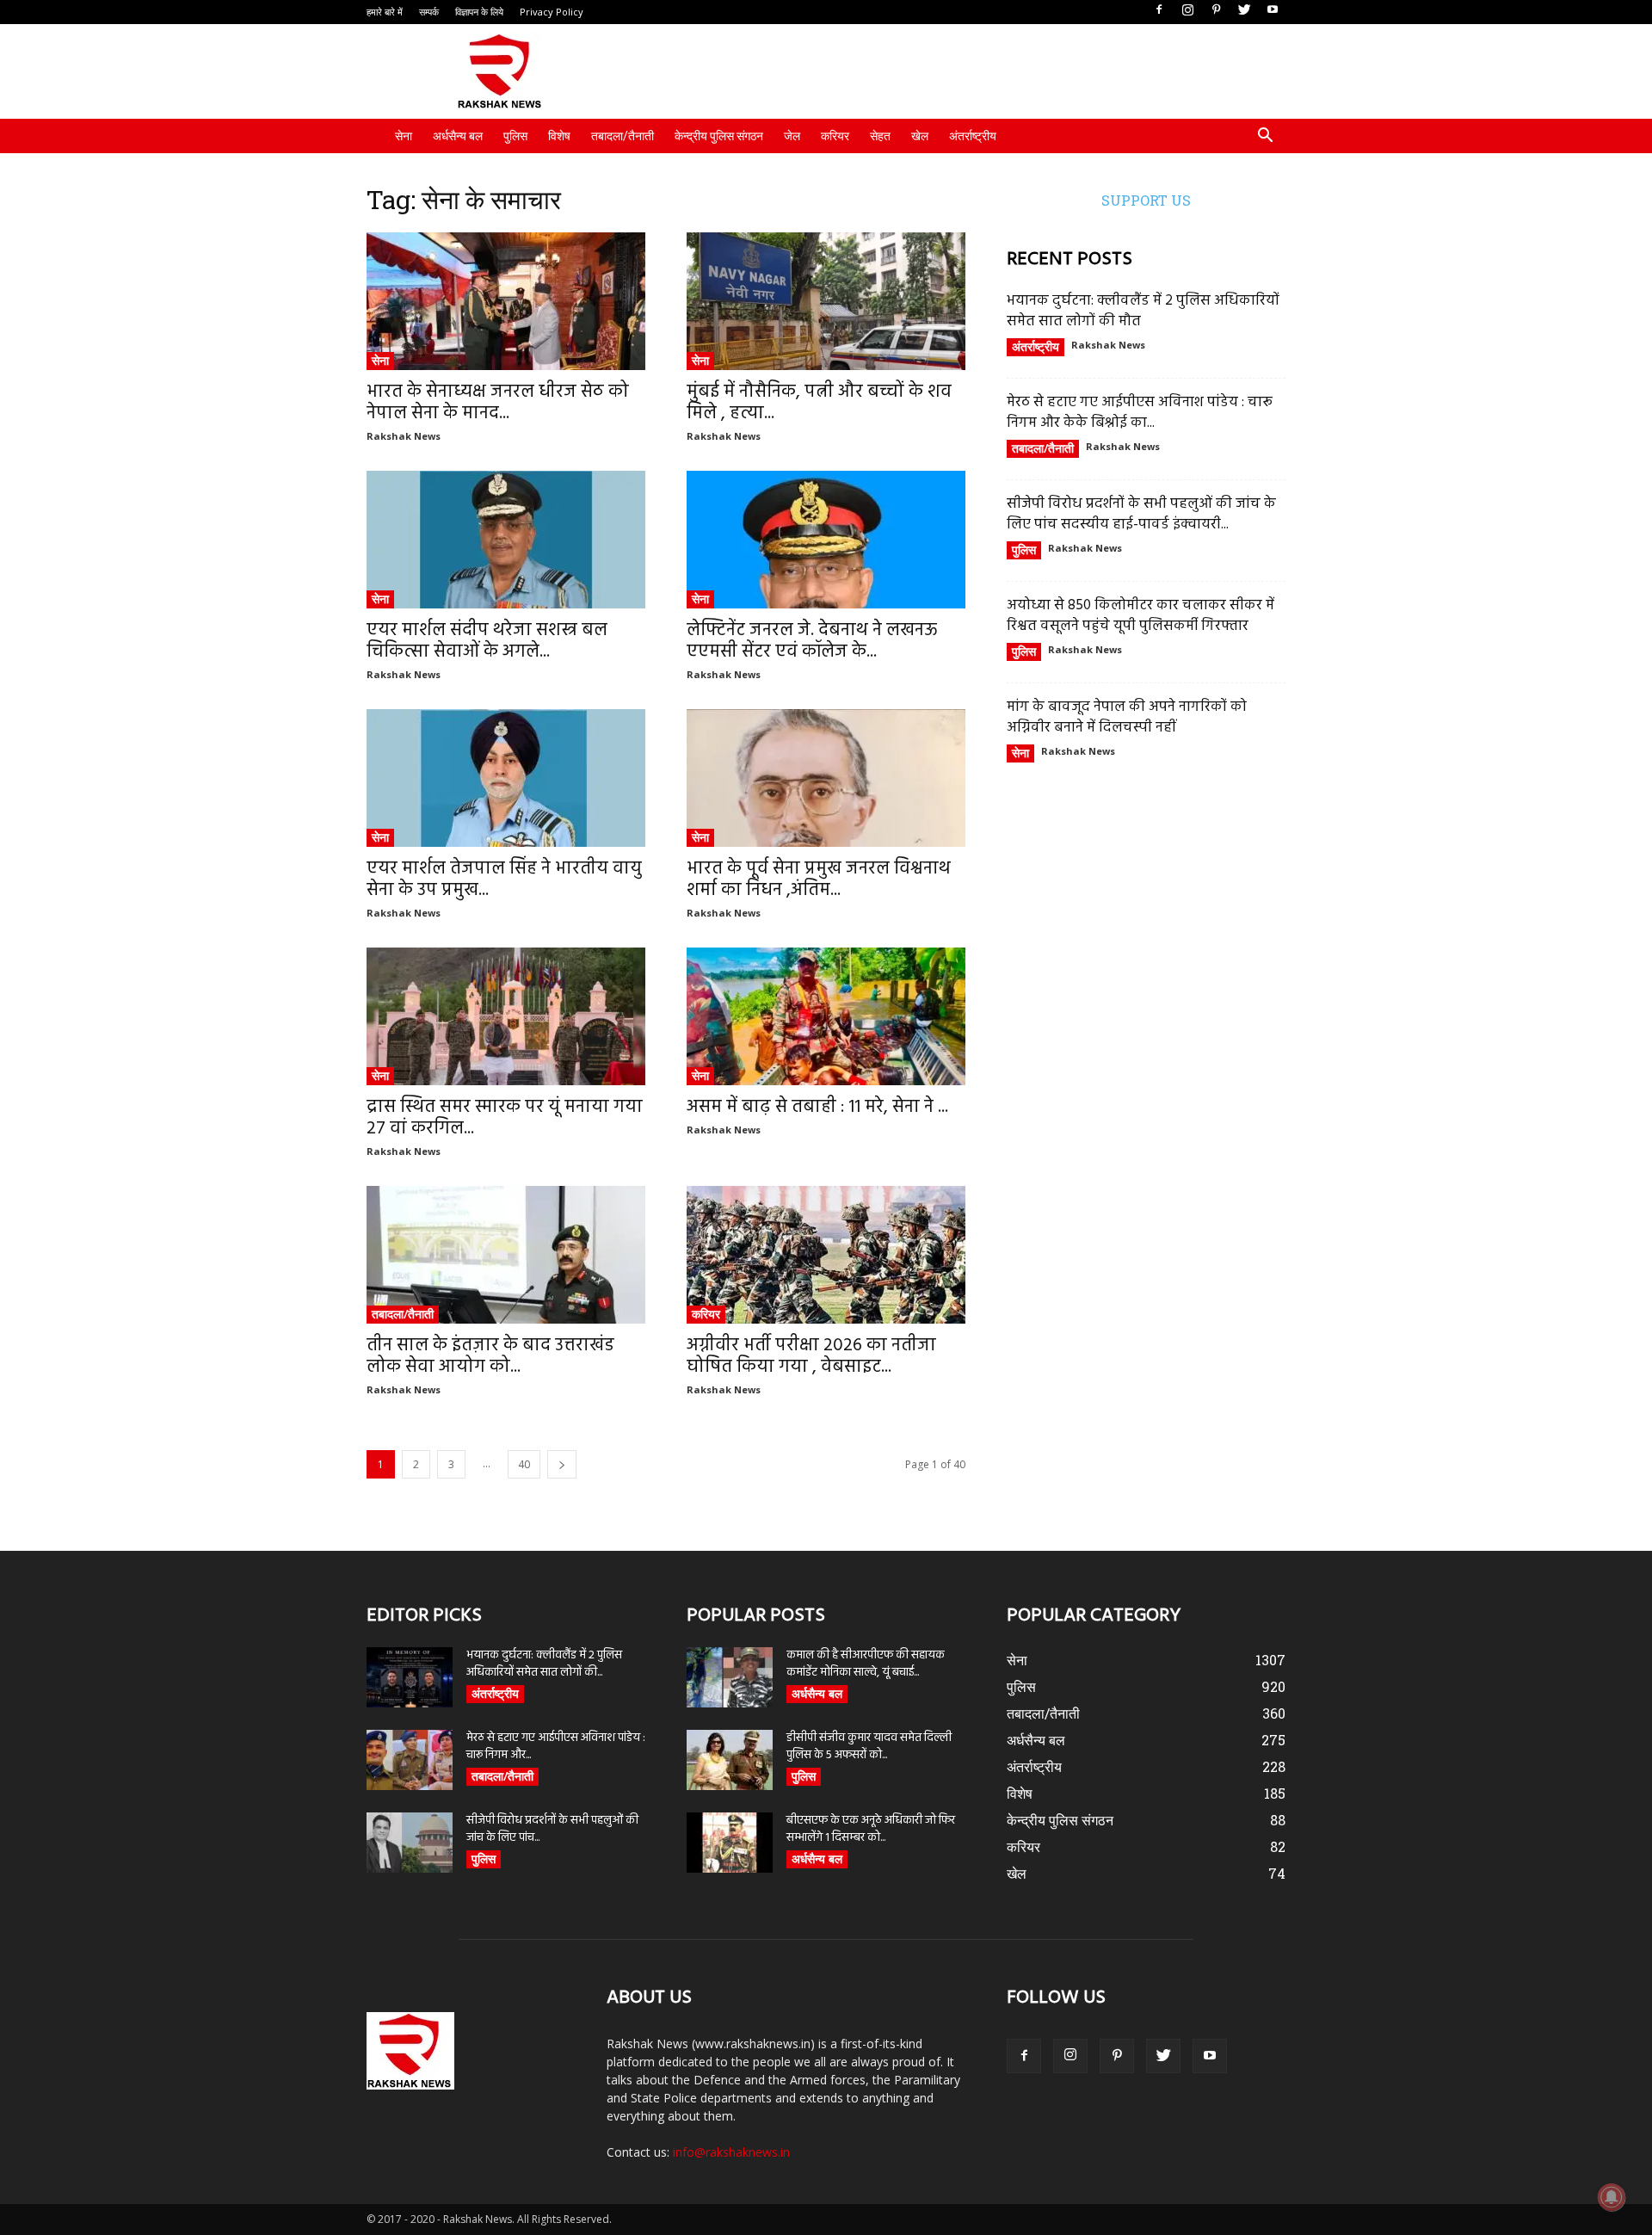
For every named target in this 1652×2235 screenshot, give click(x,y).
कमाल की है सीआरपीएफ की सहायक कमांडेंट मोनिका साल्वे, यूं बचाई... (866, 1664)
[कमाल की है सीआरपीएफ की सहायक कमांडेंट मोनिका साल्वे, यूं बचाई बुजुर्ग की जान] (730, 1677)
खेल (920, 136)
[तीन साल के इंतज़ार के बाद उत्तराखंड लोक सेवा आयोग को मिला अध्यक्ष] (506, 1255)
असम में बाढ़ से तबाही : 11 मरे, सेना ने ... (817, 1107)
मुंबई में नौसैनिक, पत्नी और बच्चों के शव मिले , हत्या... (819, 403)
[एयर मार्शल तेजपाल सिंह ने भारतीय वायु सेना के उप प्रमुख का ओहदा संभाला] (506, 778)
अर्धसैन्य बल (458, 136)
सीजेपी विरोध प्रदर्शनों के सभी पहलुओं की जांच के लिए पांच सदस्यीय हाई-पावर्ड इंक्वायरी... (1141, 514)
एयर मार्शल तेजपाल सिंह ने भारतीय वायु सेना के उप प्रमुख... (504, 880)
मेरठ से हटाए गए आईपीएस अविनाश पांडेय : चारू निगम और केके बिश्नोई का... (1140, 413)
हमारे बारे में (385, 12)
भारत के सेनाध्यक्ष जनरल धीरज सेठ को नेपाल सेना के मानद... (498, 403)
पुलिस (515, 136)
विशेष (559, 136)
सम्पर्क (429, 12)
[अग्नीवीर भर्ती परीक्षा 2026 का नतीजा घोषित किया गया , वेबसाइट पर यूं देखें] (826, 1255)
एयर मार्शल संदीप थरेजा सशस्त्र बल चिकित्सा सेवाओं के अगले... (487, 641)
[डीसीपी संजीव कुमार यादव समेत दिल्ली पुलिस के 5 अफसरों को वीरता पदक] (730, 1760)
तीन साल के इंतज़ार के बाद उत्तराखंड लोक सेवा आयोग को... (490, 1356)
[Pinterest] (1216, 10)
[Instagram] (1187, 10)
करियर (835, 136)
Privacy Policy (552, 12)
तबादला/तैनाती (623, 136)
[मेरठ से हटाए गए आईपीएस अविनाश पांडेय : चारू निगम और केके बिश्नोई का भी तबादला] (410, 1760)
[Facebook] (1159, 10)
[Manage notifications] (1612, 2197)
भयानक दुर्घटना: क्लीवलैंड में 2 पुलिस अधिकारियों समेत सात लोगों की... (544, 1664)
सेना (404, 136)
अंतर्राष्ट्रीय (973, 136)
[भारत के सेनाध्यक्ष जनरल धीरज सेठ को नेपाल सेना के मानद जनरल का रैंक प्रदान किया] (506, 301)
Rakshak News (404, 436)
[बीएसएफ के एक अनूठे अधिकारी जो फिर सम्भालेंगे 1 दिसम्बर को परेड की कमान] (730, 1843)
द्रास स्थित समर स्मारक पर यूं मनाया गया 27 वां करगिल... (505, 1118)
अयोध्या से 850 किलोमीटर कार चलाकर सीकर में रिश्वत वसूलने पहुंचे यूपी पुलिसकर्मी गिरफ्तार (1140, 616)
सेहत (880, 136)
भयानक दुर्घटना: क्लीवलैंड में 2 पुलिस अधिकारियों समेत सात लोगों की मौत (1143, 311)
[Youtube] (1273, 10)
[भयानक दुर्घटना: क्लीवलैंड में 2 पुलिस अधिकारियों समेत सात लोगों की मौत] (410, 1677)
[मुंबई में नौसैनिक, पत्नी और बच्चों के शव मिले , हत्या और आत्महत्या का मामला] (826, 301)
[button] (1265, 137)
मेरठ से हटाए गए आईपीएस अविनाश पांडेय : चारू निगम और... (556, 1747)
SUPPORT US (1146, 200)
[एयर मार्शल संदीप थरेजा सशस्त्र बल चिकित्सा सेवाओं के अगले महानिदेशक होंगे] (506, 540)
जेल (792, 136)
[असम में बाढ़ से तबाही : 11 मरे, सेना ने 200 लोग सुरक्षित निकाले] (826, 1016)
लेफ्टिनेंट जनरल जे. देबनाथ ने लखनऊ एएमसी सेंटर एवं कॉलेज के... (812, 641)
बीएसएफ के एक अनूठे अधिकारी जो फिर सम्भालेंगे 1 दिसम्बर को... (871, 1829)
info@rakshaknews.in (731, 2152)
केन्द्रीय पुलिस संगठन (719, 136)
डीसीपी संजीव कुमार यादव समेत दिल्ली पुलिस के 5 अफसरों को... (869, 1747)
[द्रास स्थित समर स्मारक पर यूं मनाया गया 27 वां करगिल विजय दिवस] (506, 1016)
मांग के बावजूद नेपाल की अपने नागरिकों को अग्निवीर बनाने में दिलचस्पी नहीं (1127, 717)
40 (524, 1464)
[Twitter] (1244, 10)
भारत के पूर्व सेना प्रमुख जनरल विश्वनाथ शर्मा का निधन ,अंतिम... (819, 880)
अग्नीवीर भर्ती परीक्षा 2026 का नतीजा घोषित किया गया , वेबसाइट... (811, 1356)
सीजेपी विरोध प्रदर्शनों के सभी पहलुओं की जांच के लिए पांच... (552, 1829)
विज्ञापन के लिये (479, 12)
